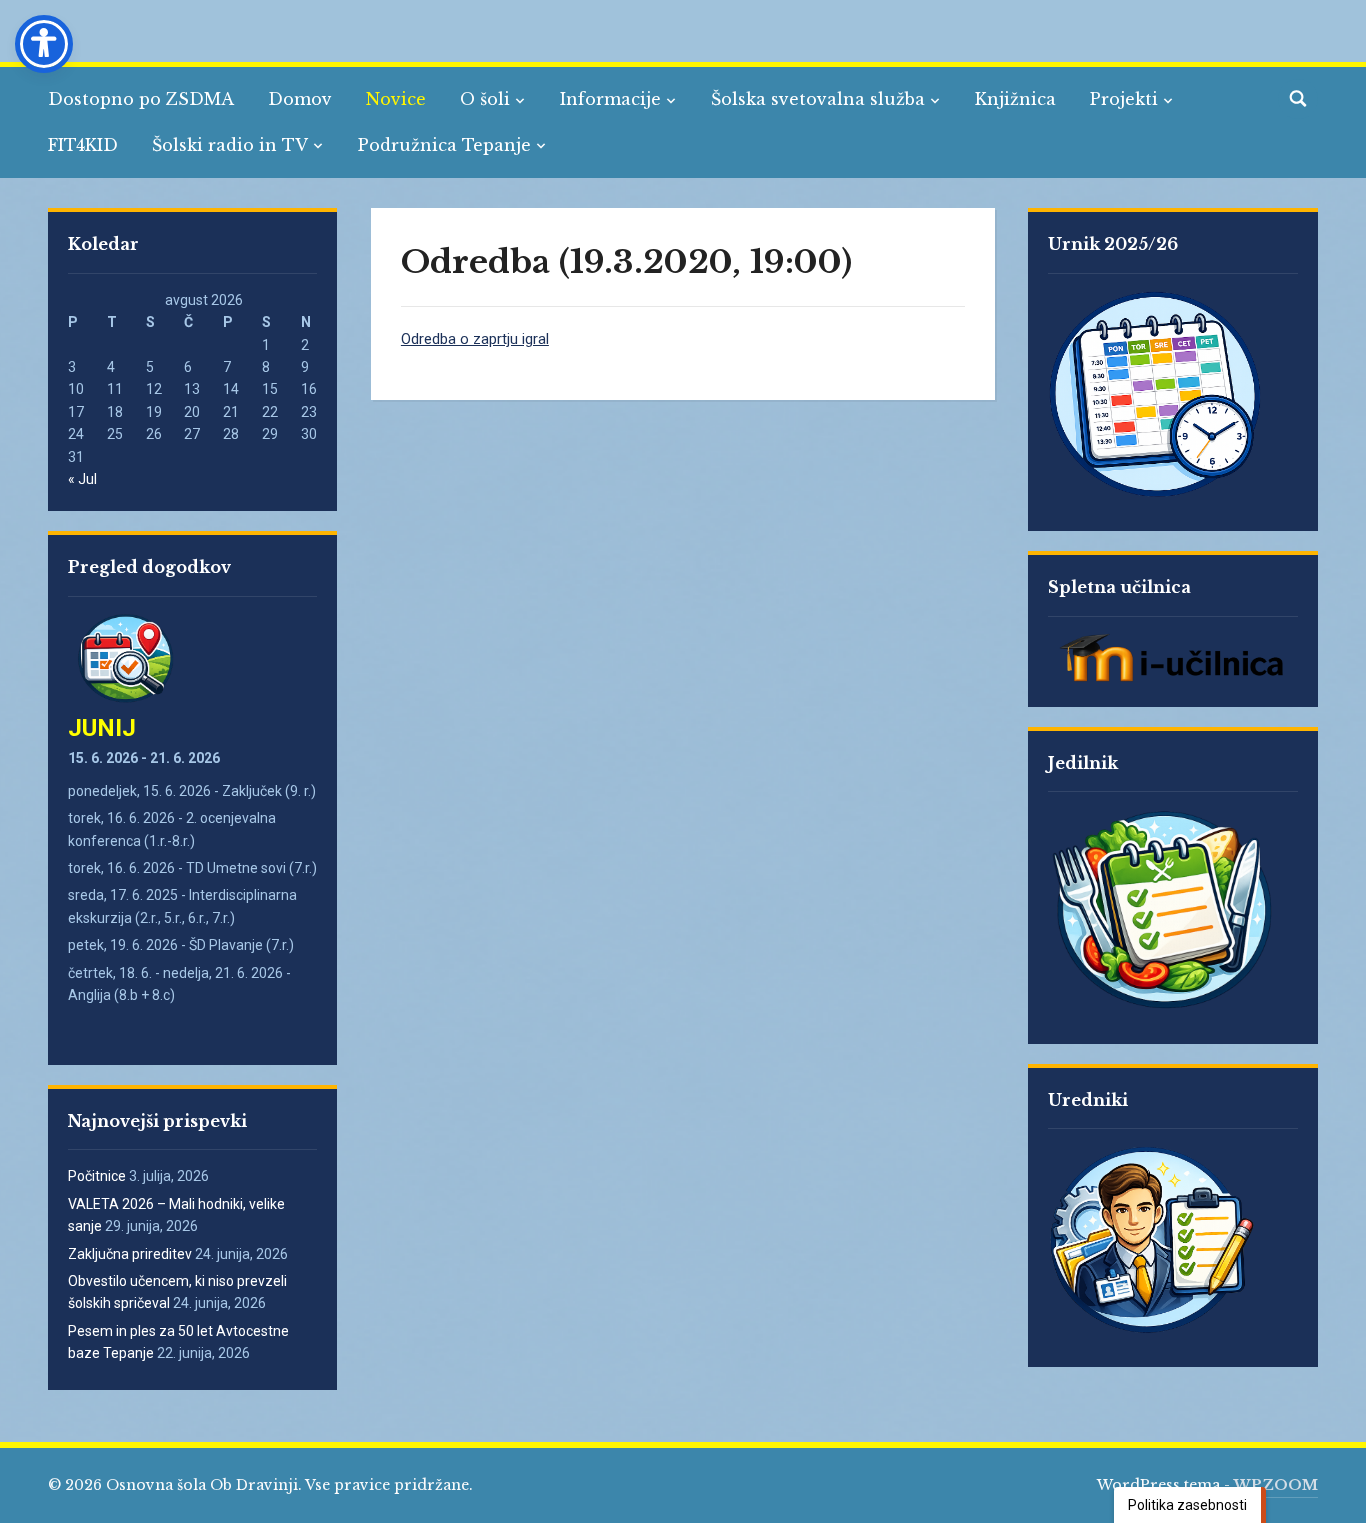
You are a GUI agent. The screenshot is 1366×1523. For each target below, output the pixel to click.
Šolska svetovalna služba (818, 99)
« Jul (82, 479)
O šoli (485, 99)
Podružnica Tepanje (444, 145)
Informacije (610, 99)
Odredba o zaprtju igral (475, 339)
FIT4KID (83, 145)
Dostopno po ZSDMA (141, 99)
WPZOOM (1276, 1485)
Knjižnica (1015, 99)
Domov (300, 99)
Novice (396, 99)
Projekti (1124, 99)
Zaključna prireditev (130, 1254)
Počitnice (97, 1176)
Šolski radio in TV (230, 145)
